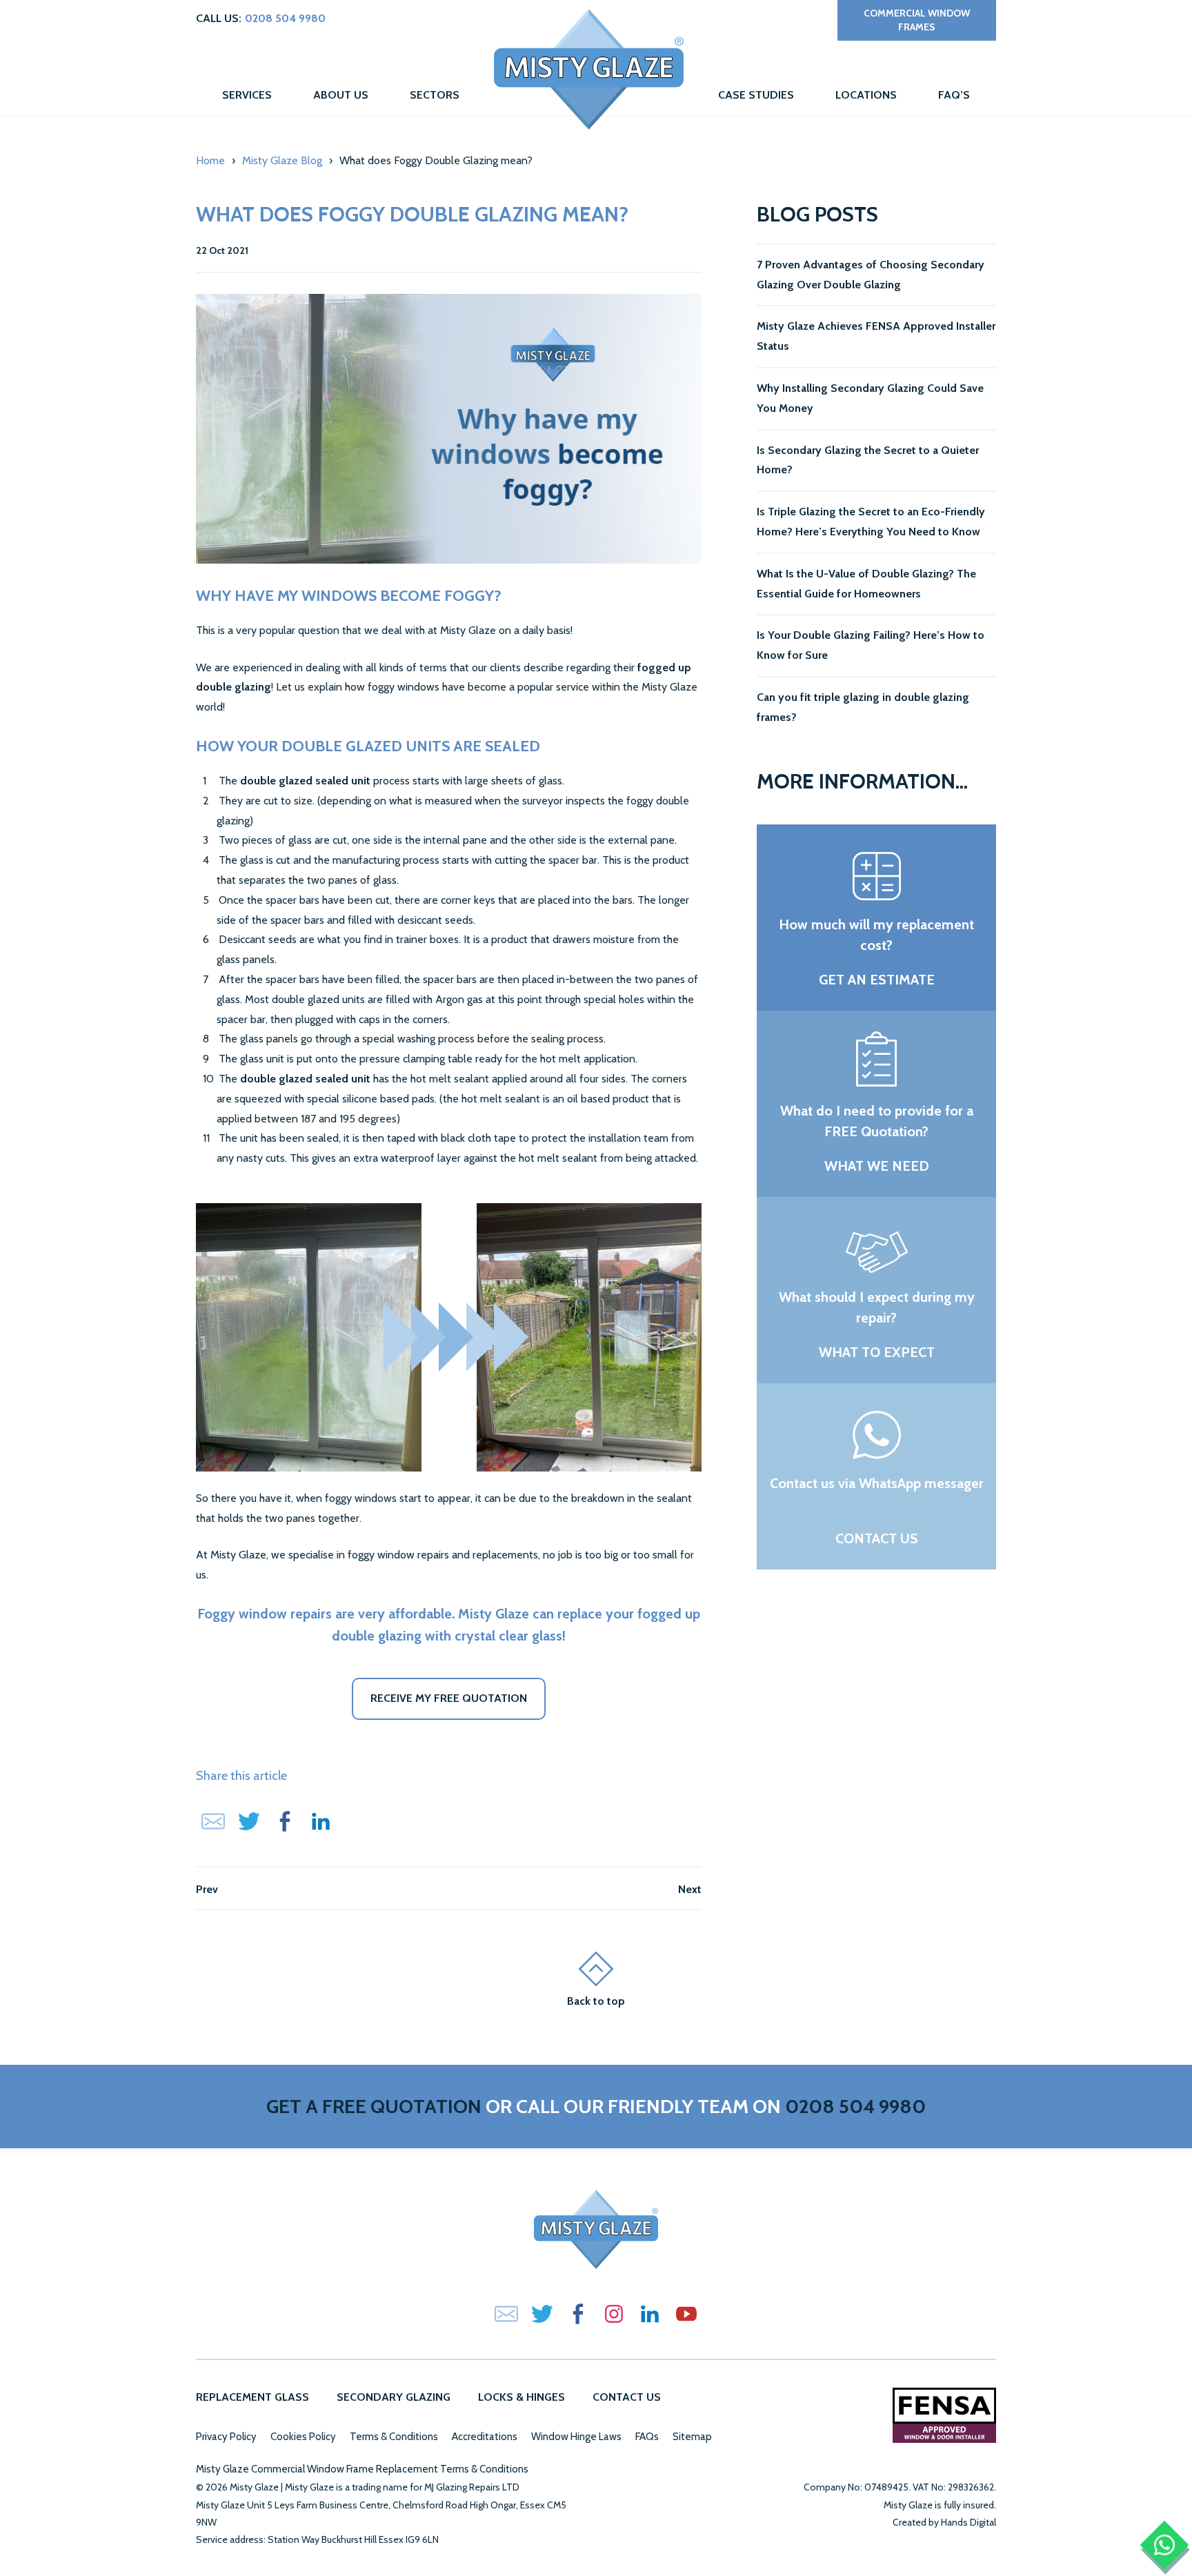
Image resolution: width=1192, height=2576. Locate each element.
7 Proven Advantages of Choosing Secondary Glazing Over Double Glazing (871, 275)
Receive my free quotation (449, 1698)
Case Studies (756, 95)
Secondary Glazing (394, 2397)
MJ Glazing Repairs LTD (472, 2487)
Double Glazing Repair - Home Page (596, 2229)
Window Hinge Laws (576, 2437)
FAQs (647, 2437)
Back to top (596, 2001)
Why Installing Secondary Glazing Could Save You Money (870, 398)
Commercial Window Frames (917, 20)
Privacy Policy (226, 2437)
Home (589, 69)
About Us (341, 95)
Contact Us (627, 2397)
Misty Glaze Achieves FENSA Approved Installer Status (876, 336)
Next (690, 1889)
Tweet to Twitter (249, 1821)
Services (247, 95)
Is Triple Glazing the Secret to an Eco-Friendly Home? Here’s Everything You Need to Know (871, 522)
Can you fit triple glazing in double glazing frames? (863, 707)
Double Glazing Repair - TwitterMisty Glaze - (542, 2314)
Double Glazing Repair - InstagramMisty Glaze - (614, 2314)
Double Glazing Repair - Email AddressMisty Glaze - (506, 2314)
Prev (207, 1889)
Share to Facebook (285, 1821)
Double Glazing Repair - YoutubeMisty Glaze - (686, 2314)
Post (321, 1821)
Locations (866, 95)
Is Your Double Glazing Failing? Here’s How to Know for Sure (871, 645)
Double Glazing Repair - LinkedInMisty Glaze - (650, 2314)
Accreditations (485, 2437)
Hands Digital (968, 2522)
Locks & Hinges (521, 2397)
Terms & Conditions (394, 2437)
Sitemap (692, 2437)
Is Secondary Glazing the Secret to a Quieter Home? (868, 460)
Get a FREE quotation (374, 2106)
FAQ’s (954, 95)
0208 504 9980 (285, 18)
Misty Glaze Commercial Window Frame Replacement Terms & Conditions (362, 2469)
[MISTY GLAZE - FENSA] (944, 2415)
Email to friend (213, 1821)
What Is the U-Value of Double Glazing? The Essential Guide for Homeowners (866, 584)
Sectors (435, 95)
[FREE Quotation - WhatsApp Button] (1165, 2545)
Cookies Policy (303, 2437)
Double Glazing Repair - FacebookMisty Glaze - (578, 2314)
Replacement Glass (252, 2397)
